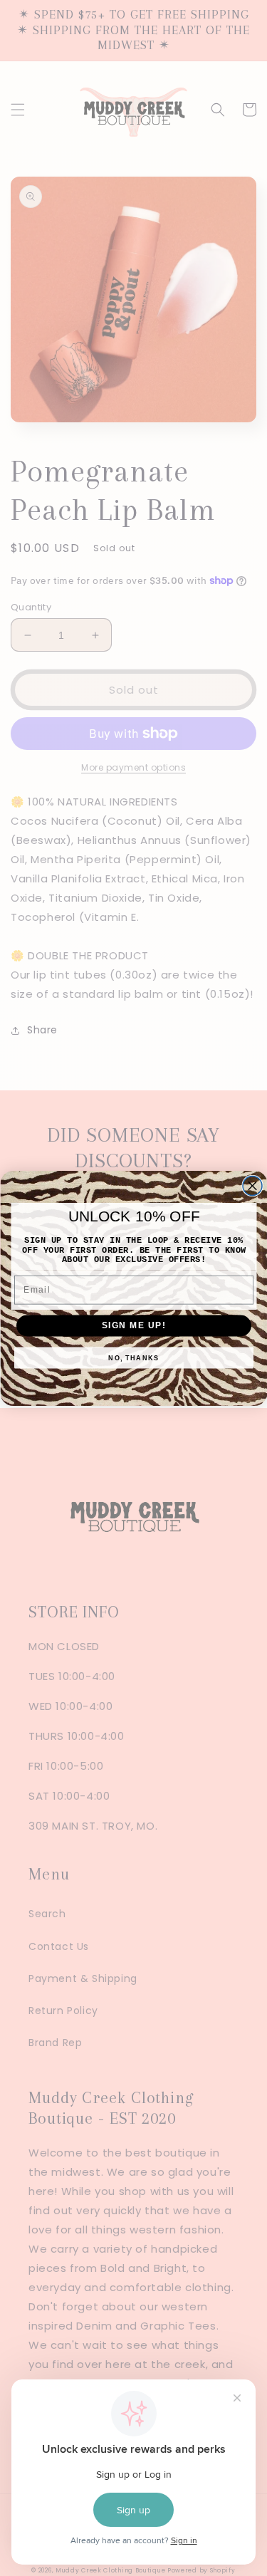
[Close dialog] (252, 1185)
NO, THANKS (133, 1358)
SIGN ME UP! (133, 1325)
